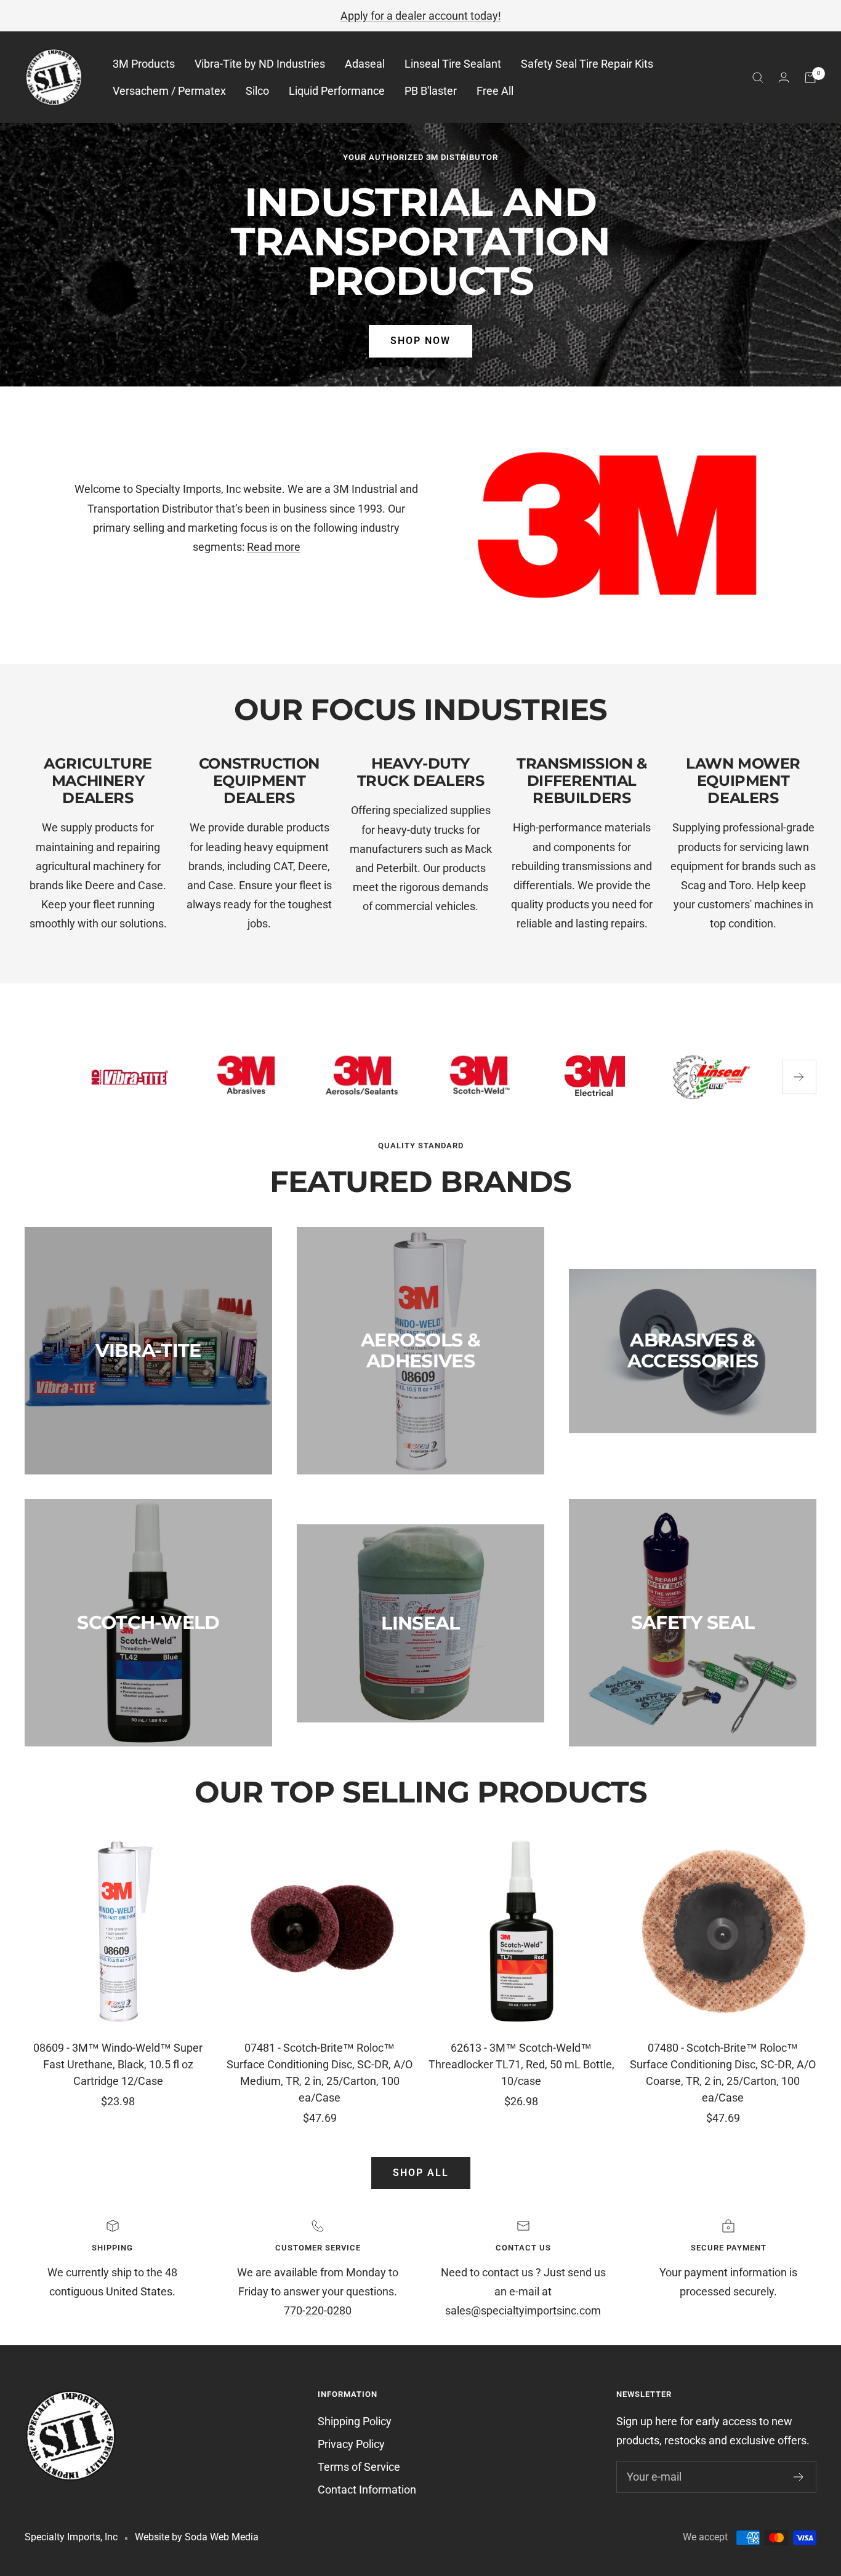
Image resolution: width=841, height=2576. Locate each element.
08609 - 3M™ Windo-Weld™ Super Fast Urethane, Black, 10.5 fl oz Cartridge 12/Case (118, 2064)
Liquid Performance (337, 91)
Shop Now (420, 341)
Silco (257, 91)
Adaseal (365, 64)
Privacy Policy (351, 2444)
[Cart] (810, 78)
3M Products (144, 64)
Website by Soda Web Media (197, 2537)
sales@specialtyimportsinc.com (523, 2310)
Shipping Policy (355, 2421)
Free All (495, 91)
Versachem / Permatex (169, 91)
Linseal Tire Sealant (453, 64)
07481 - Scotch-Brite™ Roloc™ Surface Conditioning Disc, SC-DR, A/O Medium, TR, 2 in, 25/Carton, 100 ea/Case (320, 2073)
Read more (274, 547)
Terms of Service (359, 2467)
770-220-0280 (318, 2310)
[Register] (799, 2477)
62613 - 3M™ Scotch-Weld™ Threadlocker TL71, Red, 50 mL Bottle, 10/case (521, 2064)
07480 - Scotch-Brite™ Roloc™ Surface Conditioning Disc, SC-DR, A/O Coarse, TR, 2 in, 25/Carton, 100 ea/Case (723, 2073)
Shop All (421, 2173)
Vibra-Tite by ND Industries (260, 64)
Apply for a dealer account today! (421, 16)
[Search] (758, 78)
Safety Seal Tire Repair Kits (587, 64)
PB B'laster (431, 91)
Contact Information (367, 2490)
